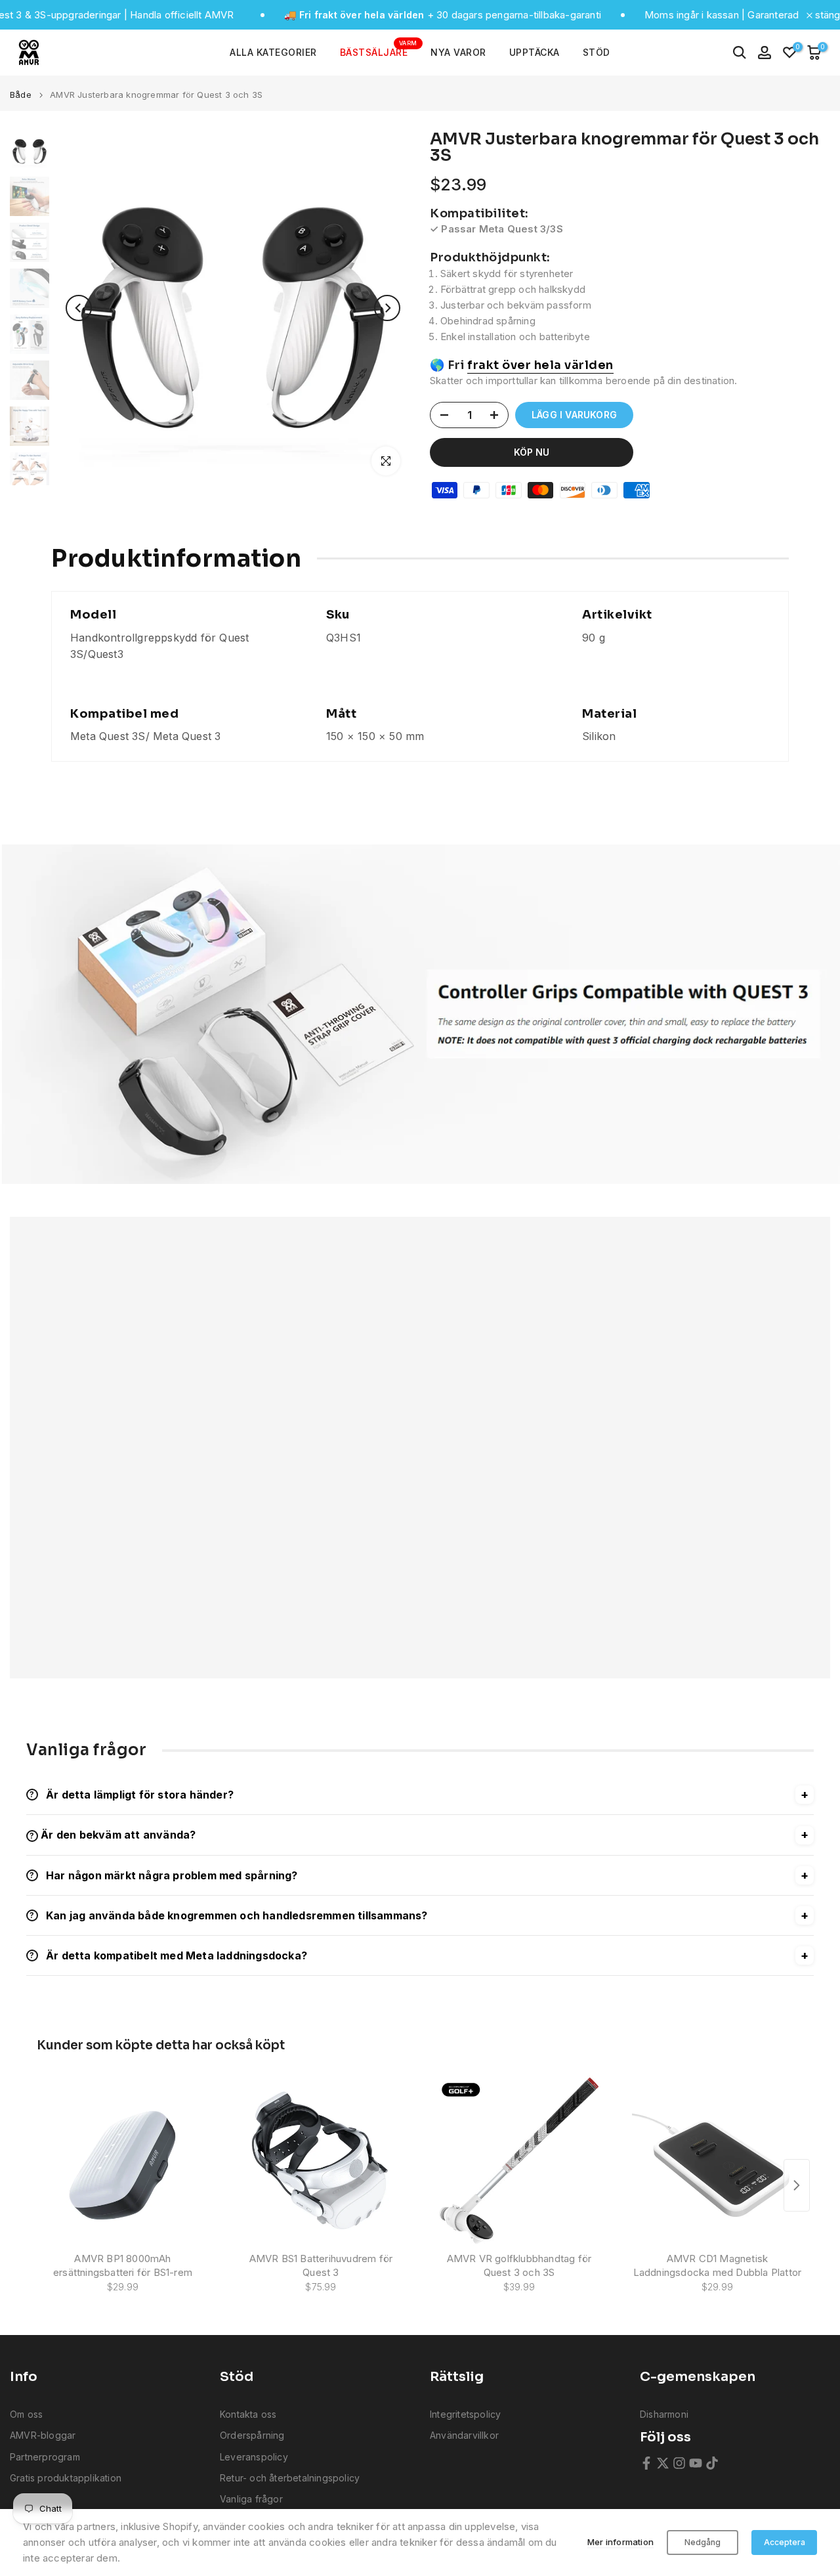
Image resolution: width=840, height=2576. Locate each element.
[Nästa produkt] (797, 2185)
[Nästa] (387, 308)
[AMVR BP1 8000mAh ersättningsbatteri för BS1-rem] (123, 2161)
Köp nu (532, 452)
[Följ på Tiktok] (712, 2463)
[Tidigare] (79, 308)
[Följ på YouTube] (696, 2463)
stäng (826, 15)
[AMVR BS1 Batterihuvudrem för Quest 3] (321, 2161)
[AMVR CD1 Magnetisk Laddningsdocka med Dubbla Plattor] (717, 2161)
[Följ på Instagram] (679, 2463)
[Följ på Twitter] (663, 2463)
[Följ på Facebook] (646, 2463)
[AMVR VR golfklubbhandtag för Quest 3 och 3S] (519, 2161)
